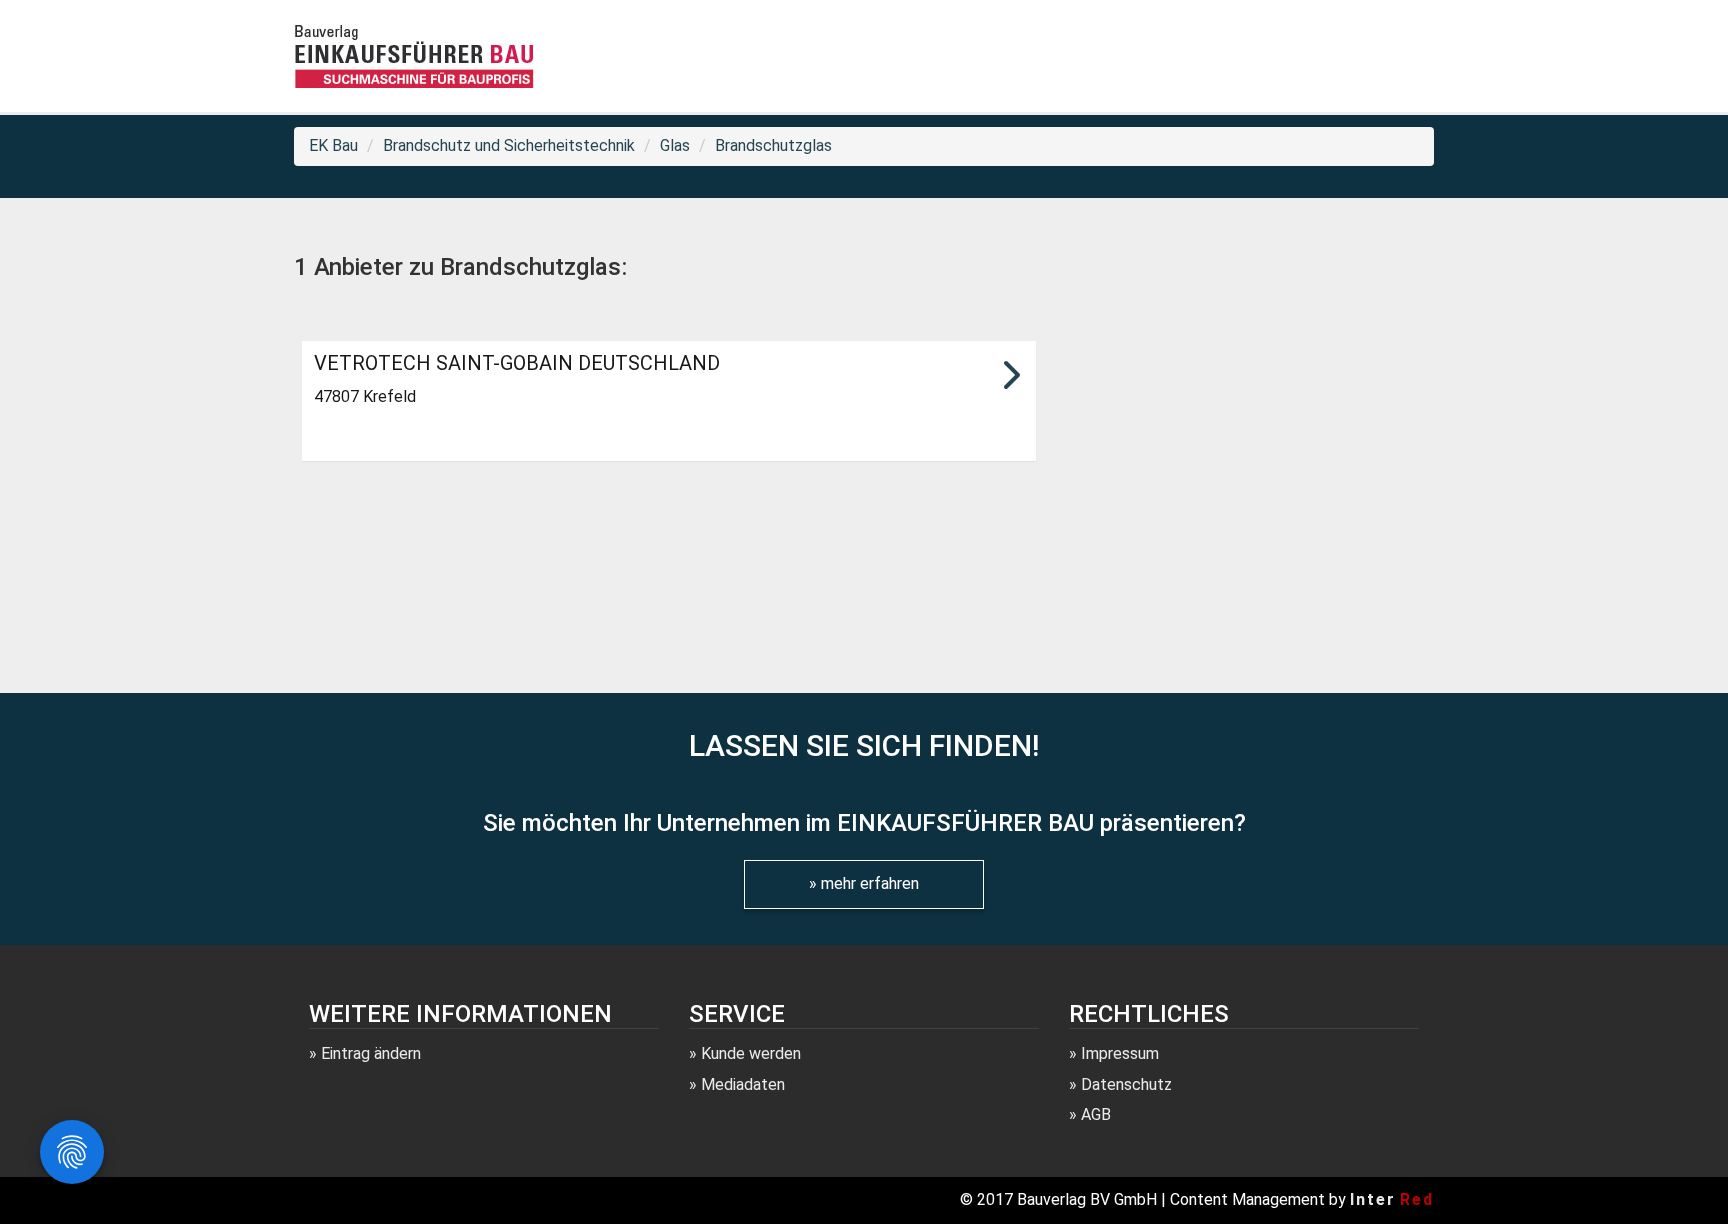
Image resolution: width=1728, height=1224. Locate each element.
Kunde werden (751, 1053)
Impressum (1120, 1053)
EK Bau (333, 145)
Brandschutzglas (773, 145)
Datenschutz (1126, 1084)
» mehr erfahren (864, 883)
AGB (1096, 1114)
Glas (675, 145)
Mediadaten (743, 1084)
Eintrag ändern (371, 1053)
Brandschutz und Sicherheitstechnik (509, 145)
